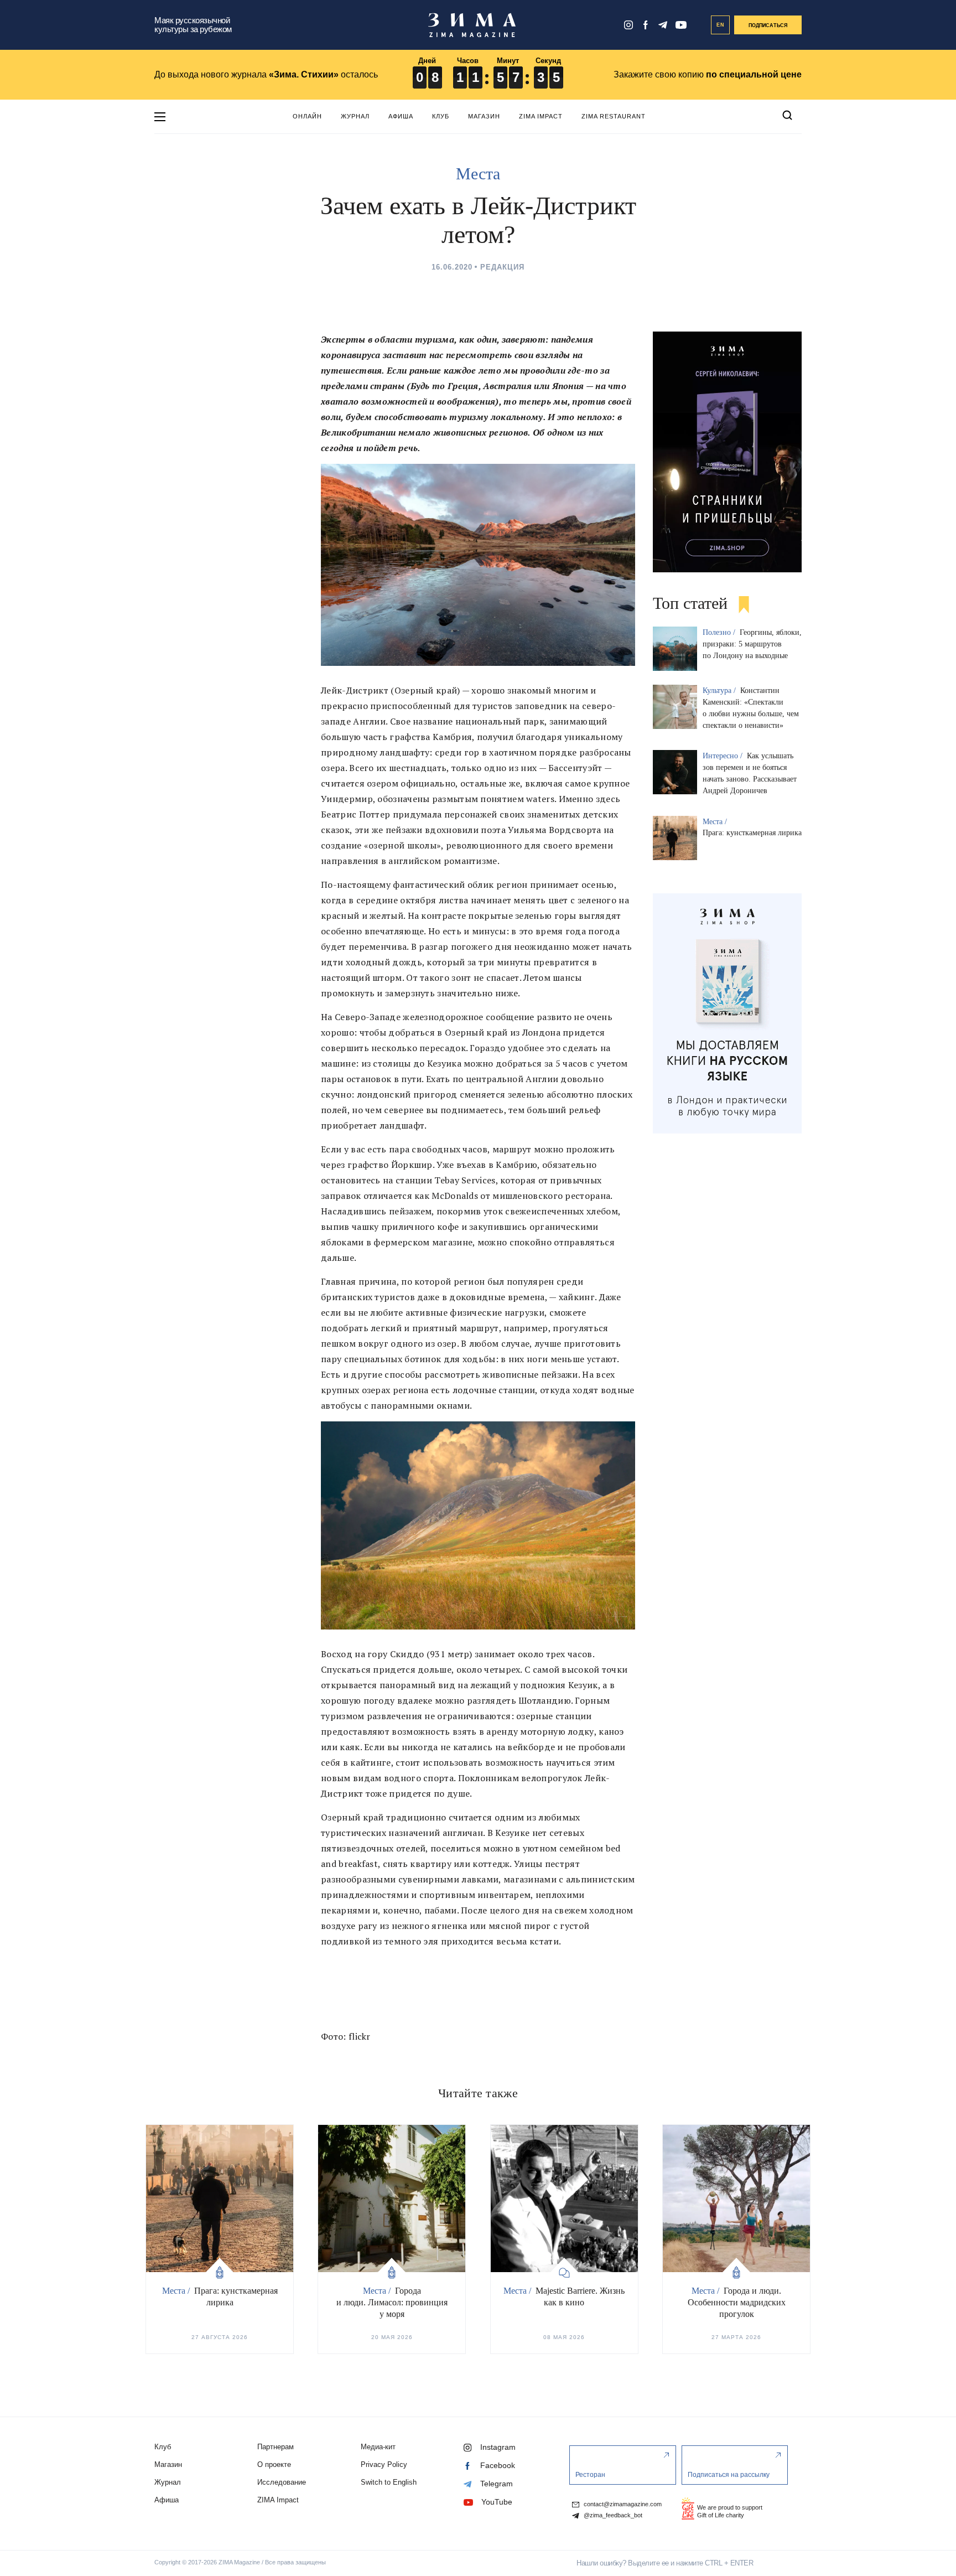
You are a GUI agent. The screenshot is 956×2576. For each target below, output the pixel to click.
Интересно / (724, 756)
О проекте (274, 2464)
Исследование (282, 2482)
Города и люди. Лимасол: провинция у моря (392, 2302)
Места (478, 174)
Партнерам (276, 2447)
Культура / (720, 690)
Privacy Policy (384, 2464)
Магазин (484, 116)
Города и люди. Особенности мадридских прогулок (737, 2302)
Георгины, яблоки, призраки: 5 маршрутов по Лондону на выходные (752, 644)
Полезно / (720, 632)
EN (721, 25)
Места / (716, 822)
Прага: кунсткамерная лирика (752, 833)
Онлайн (307, 116)
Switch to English (389, 2482)
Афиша (401, 116)
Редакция (502, 267)
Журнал (355, 116)
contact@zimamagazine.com (622, 2504)
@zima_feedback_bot (612, 2515)
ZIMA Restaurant (614, 116)
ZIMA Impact (541, 116)
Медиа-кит (378, 2447)
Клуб (441, 116)
